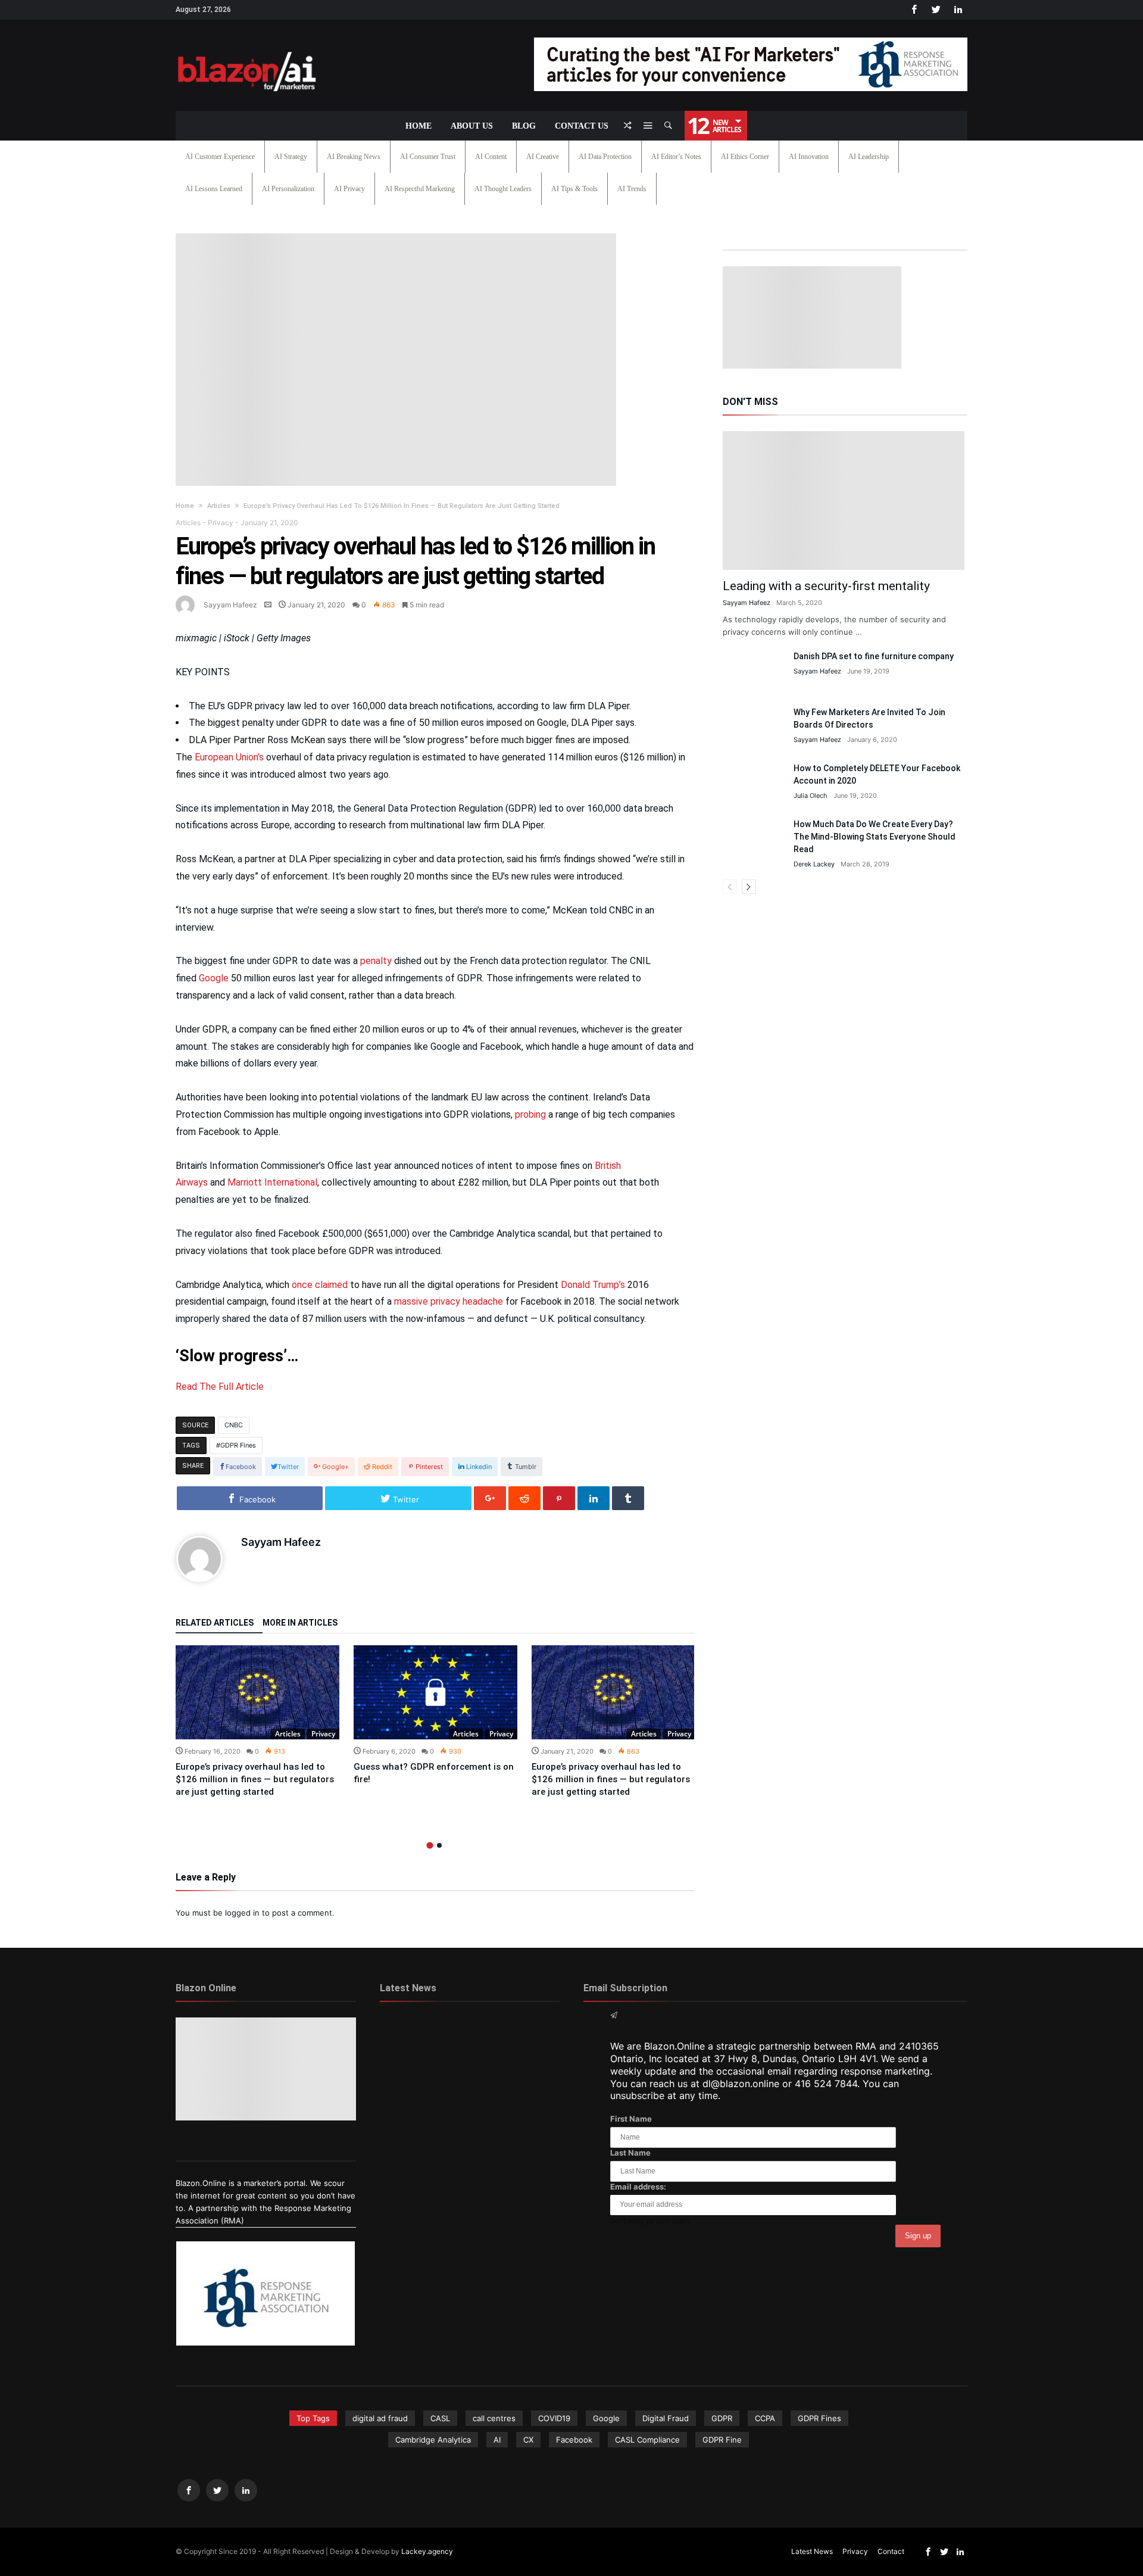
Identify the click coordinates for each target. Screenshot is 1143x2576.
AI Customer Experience (220, 157)
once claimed (320, 1285)
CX (528, 2440)
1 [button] (430, 1845)
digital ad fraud (380, 2418)
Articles (219, 506)
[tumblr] (628, 1498)
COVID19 (554, 2418)
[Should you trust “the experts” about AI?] (469, 2107)
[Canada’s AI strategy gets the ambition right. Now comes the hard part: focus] (469, 2034)
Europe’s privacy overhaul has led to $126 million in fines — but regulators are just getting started (255, 1779)
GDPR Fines (238, 1445)
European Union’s (229, 757)
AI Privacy (349, 189)
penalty (376, 961)
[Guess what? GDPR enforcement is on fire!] (435, 1692)
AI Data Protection (605, 157)
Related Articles (215, 1623)
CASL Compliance (647, 2440)
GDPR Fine (722, 2440)
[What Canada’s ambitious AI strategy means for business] (409, 2070)
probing (530, 1114)
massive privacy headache (449, 1301)
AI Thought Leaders (503, 189)
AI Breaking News (354, 157)
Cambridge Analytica (433, 2440)
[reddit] (524, 1498)
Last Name (630, 2153)
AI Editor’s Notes (676, 157)
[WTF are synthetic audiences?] (409, 2107)
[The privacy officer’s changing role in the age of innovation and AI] (531, 2107)
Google (214, 978)
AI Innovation (809, 157)
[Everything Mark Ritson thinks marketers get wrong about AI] (409, 2034)
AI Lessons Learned (214, 189)
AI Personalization (288, 189)
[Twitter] (936, 10)
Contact (891, 2551)
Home (185, 506)
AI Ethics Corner (745, 157)
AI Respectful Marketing (420, 189)
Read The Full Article (220, 1387)
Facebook (574, 2440)
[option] (257, 1722)
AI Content (491, 157)
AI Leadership (869, 157)
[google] (490, 1498)
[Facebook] (914, 10)
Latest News (812, 2551)
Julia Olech (811, 796)
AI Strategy (291, 157)
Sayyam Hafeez (230, 605)
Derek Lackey (814, 864)
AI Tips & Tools (574, 189)
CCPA (765, 2418)
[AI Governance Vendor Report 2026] (469, 2070)
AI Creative (543, 157)
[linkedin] (594, 1498)
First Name (631, 2119)
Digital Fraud (666, 2418)
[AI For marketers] (247, 49)
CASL (440, 2418)
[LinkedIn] (958, 10)
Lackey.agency (427, 2551)
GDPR (722, 2418)
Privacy (221, 523)
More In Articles (300, 1623)
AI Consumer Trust (428, 157)
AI (497, 2440)
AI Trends (632, 189)
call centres (494, 2418)
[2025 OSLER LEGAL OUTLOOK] (531, 2070)
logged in (242, 1913)
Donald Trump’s (593, 1285)
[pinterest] (559, 1498)
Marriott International (272, 1182)
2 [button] (439, 1845)
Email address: (638, 2187)
